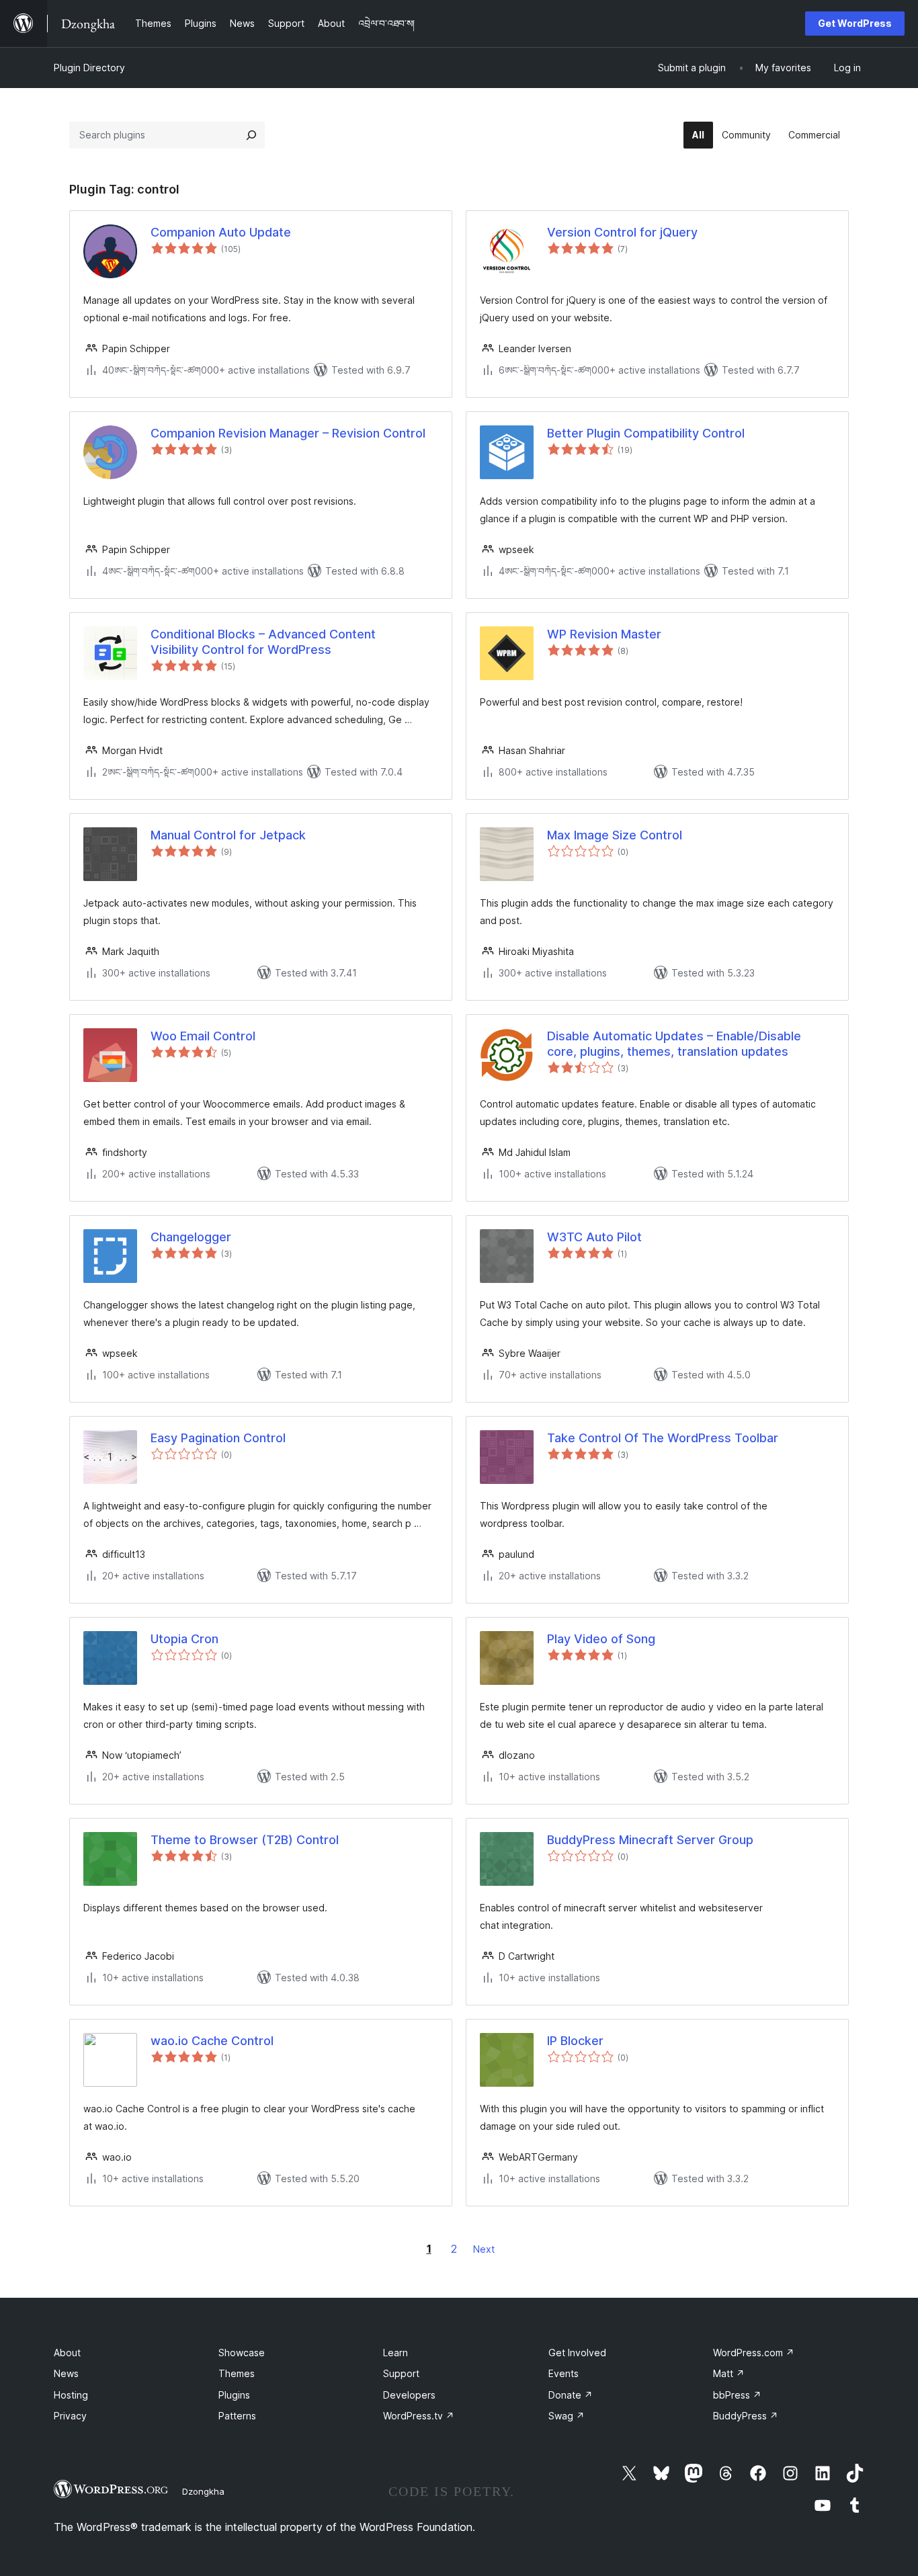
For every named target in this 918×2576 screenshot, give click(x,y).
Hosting (71, 2395)
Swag (567, 2416)
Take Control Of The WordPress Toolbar (663, 1438)
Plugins (234, 2395)
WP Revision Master (604, 634)
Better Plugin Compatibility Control (646, 433)
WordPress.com (754, 2353)
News (66, 2373)
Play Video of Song (601, 1639)
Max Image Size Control (615, 835)
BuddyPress (746, 2416)
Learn (395, 2353)
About (67, 2353)
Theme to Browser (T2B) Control (245, 1840)
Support (401, 2373)
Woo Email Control (203, 1036)
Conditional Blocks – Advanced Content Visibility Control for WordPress (263, 642)
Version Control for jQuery (622, 232)
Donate (571, 2395)
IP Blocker (575, 2041)
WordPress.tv (419, 2416)
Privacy (70, 2416)
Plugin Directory (89, 68)
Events (564, 2373)
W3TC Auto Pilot (594, 1237)
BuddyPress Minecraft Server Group (650, 1840)
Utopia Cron (184, 1639)
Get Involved (577, 2353)
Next (484, 2249)
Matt (729, 2373)
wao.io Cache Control (212, 2041)
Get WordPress (855, 23)
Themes (237, 2373)
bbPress (737, 2395)
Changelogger (191, 1237)
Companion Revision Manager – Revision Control (288, 433)
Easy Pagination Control (218, 1438)
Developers (409, 2395)
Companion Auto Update (221, 232)
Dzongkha (203, 2491)
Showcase (242, 2353)
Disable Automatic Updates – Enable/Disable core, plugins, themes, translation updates (674, 1044)
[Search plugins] (251, 135)
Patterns (237, 2416)
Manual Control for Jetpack (228, 835)
